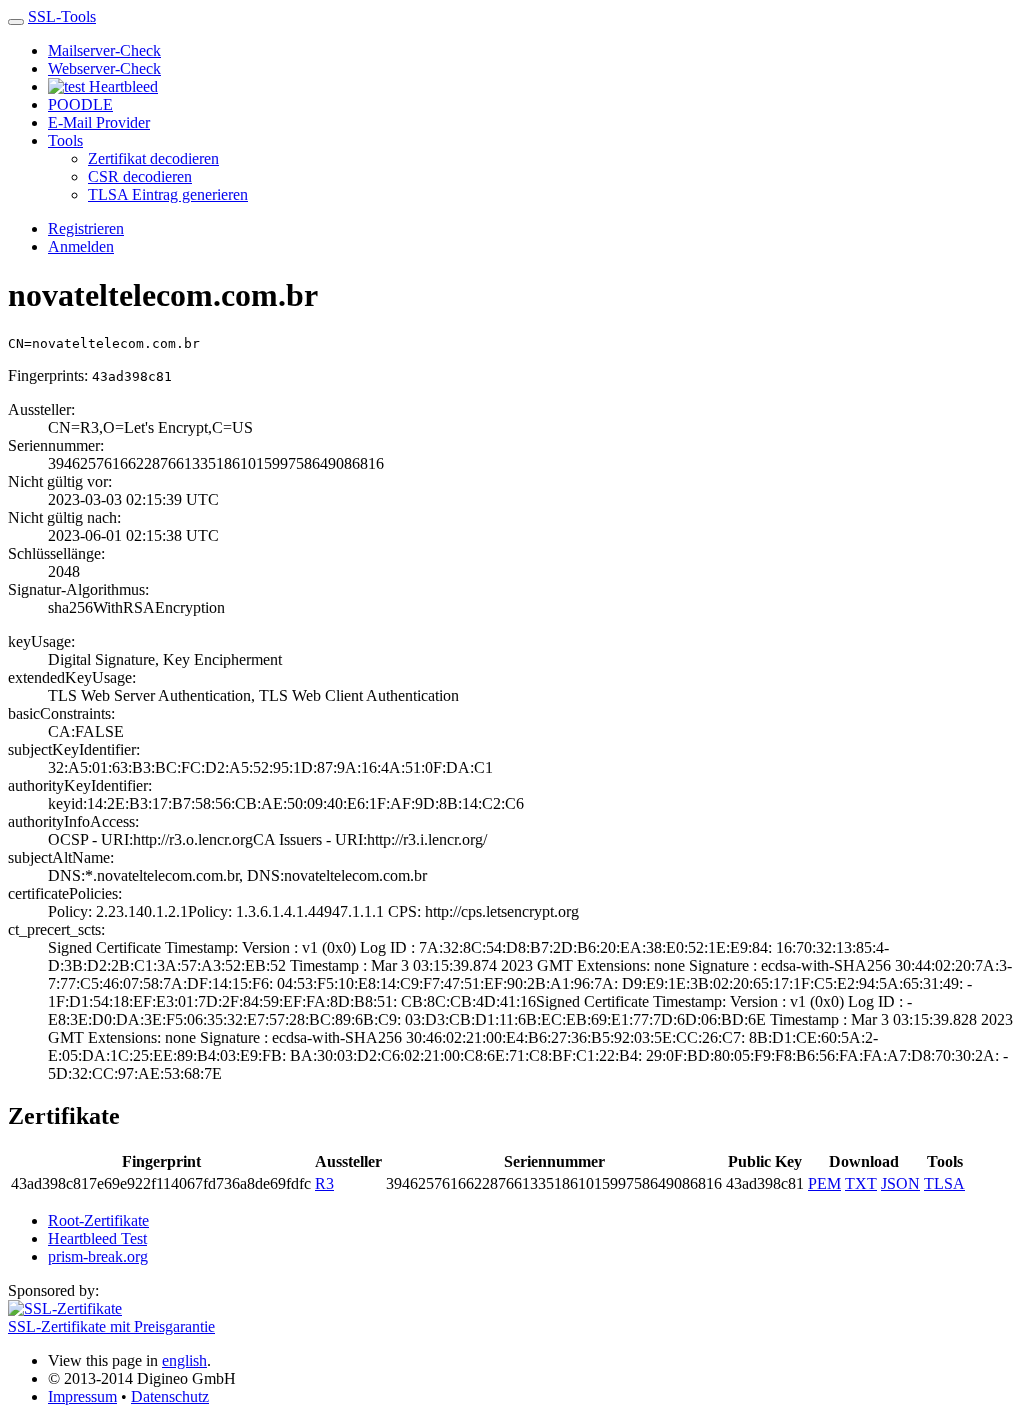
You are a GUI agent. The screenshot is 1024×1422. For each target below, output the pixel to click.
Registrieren (86, 228)
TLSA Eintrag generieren (168, 194)
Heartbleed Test (97, 1238)
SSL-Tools (62, 16)
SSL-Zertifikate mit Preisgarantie (111, 1326)
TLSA (944, 1183)
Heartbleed (121, 86)
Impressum (82, 1396)
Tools (65, 140)
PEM (824, 1183)
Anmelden (81, 246)
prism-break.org (98, 1256)
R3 (324, 1183)
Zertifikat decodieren (153, 158)
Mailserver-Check (104, 50)
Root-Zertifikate (98, 1220)
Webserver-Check (104, 68)
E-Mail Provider (99, 122)
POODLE (80, 104)
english (184, 1360)
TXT (861, 1183)
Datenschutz (170, 1396)
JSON (900, 1183)
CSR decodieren (140, 176)
